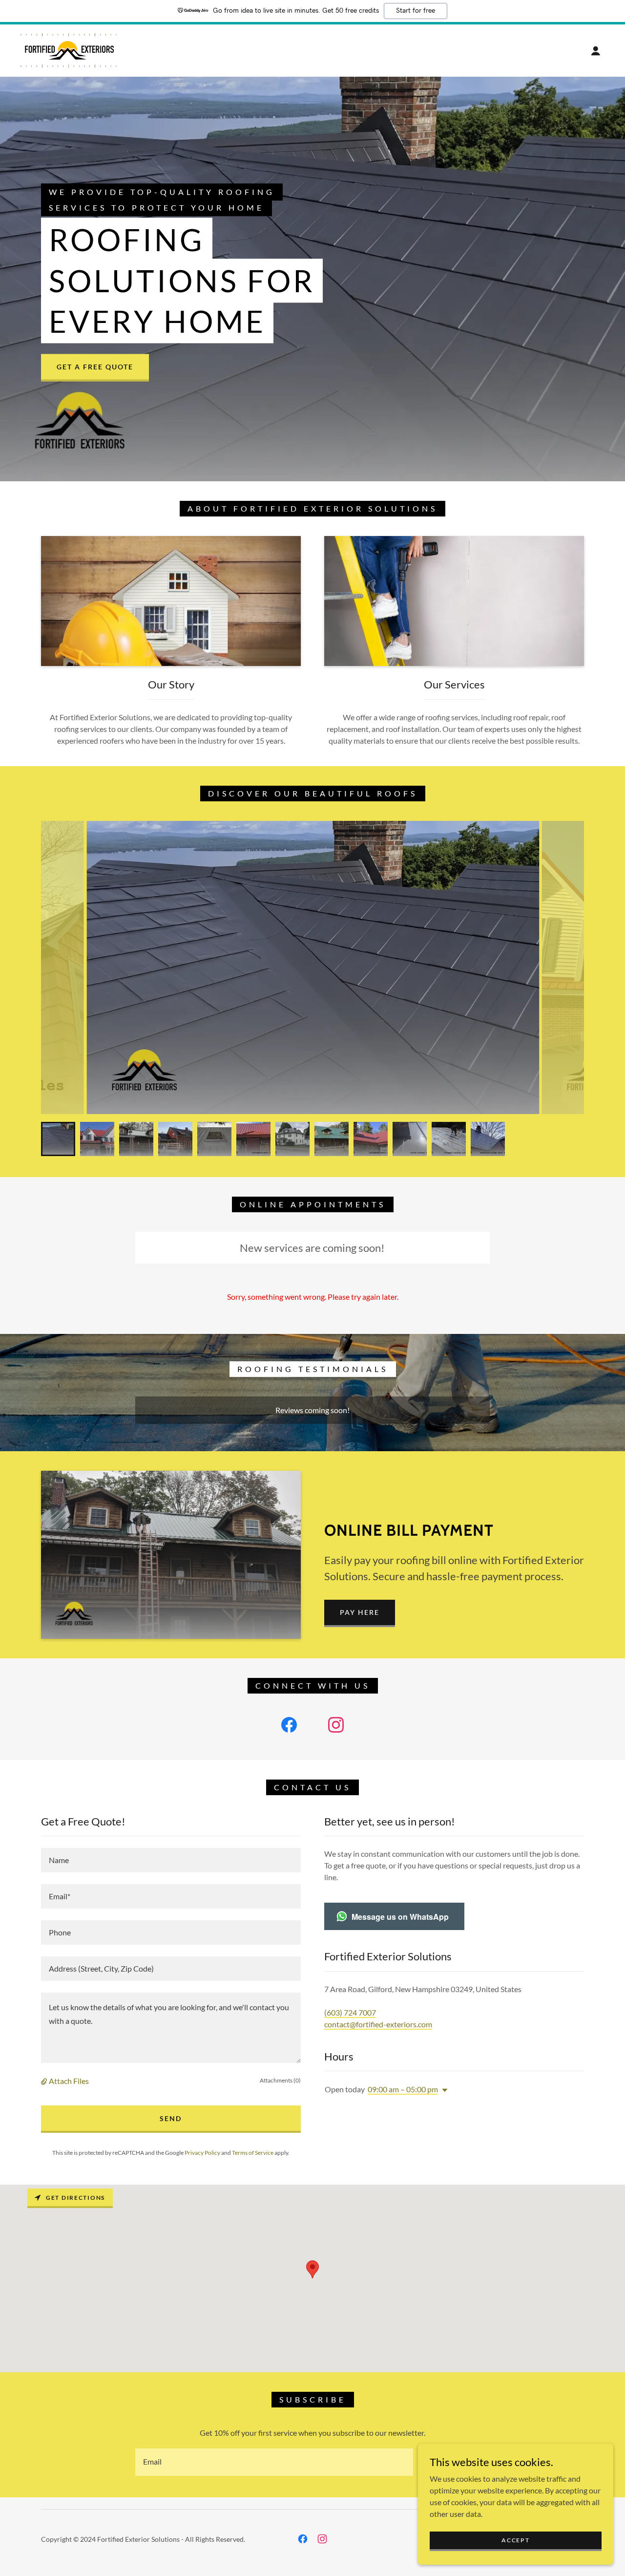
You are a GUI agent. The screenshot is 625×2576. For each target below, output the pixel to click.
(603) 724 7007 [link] (350, 2012)
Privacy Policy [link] (202, 2153)
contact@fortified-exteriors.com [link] (378, 2024)
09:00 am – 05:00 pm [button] (403, 2089)
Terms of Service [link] (253, 2153)
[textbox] (171, 1860)
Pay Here (360, 1612)
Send (171, 2118)
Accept (515, 2540)
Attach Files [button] (69, 2081)
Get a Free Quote (95, 367)
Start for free (416, 11)
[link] (69, 50)
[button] (596, 51)
